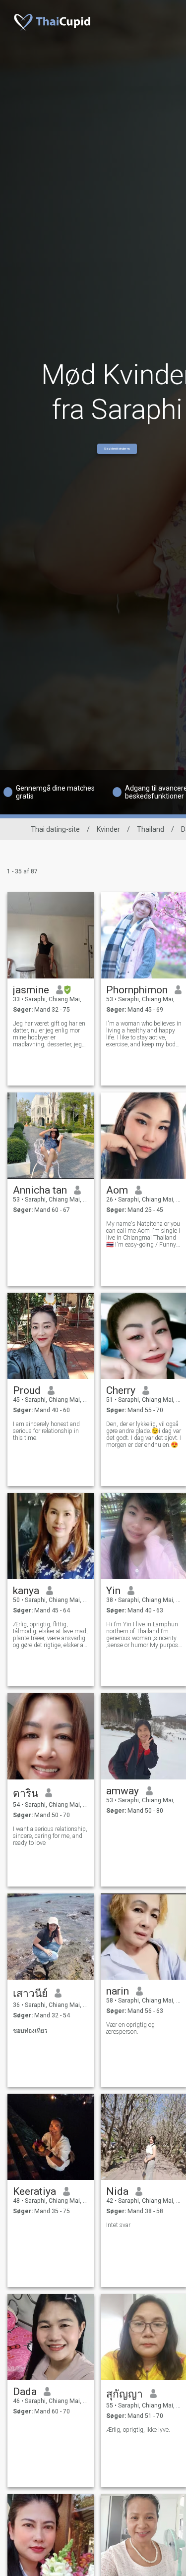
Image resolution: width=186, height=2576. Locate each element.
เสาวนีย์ (30, 1994)
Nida (117, 2191)
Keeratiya (34, 2191)
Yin (113, 1591)
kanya (26, 1591)
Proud (27, 1390)
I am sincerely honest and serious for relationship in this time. (46, 1431)
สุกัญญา (124, 2394)
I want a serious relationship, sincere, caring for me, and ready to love (50, 1836)
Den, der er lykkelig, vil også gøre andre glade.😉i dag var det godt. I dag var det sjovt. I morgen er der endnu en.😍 (144, 1434)
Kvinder (108, 829)
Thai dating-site (55, 829)
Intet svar (118, 2225)
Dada (25, 2392)
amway (123, 1791)
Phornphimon (137, 990)
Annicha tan (40, 1190)
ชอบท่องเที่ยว (30, 2031)
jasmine (31, 990)
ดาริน (26, 1793)
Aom (117, 1190)
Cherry (121, 1390)
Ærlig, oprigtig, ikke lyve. (138, 2430)
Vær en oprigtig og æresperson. (130, 2028)
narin (118, 1991)
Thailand (151, 829)
